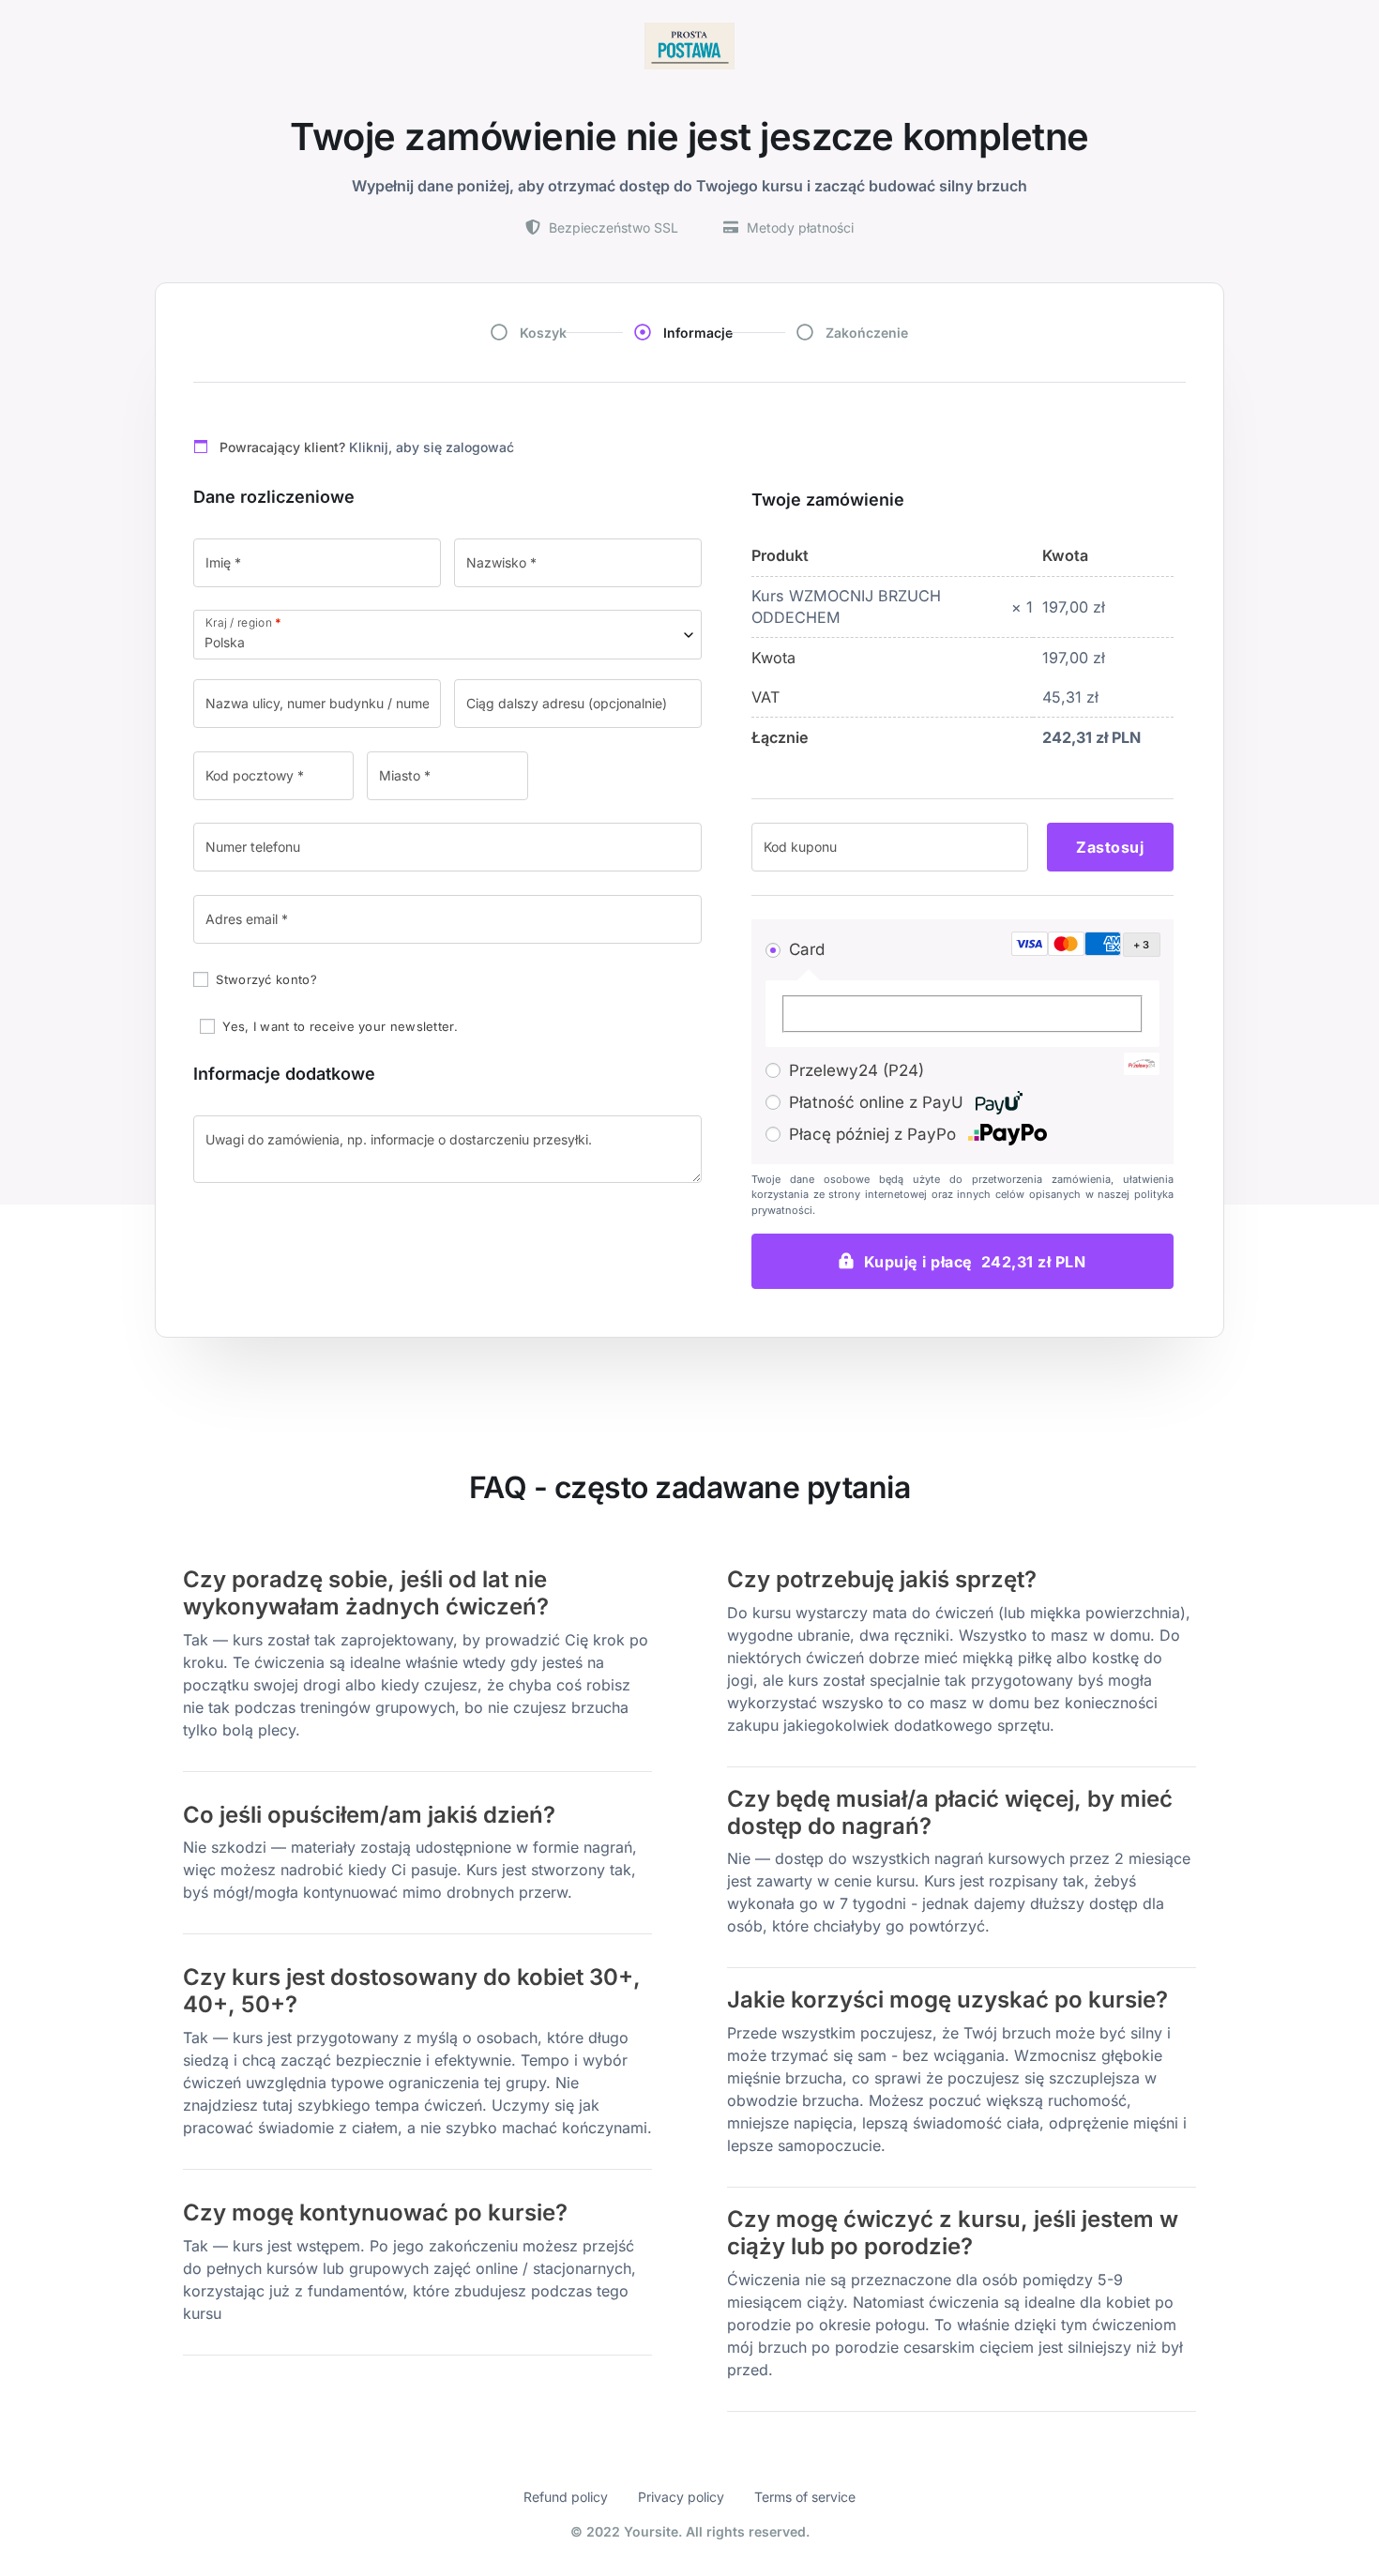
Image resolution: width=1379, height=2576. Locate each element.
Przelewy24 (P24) (856, 1070)
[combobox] (447, 635)
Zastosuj (1110, 847)
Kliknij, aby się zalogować (432, 447)
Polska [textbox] (225, 642)
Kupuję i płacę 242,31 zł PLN (975, 1262)
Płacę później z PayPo (875, 1134)
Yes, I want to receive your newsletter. (338, 1026)
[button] (1082, 945)
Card (807, 949)
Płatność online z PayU (879, 1102)
